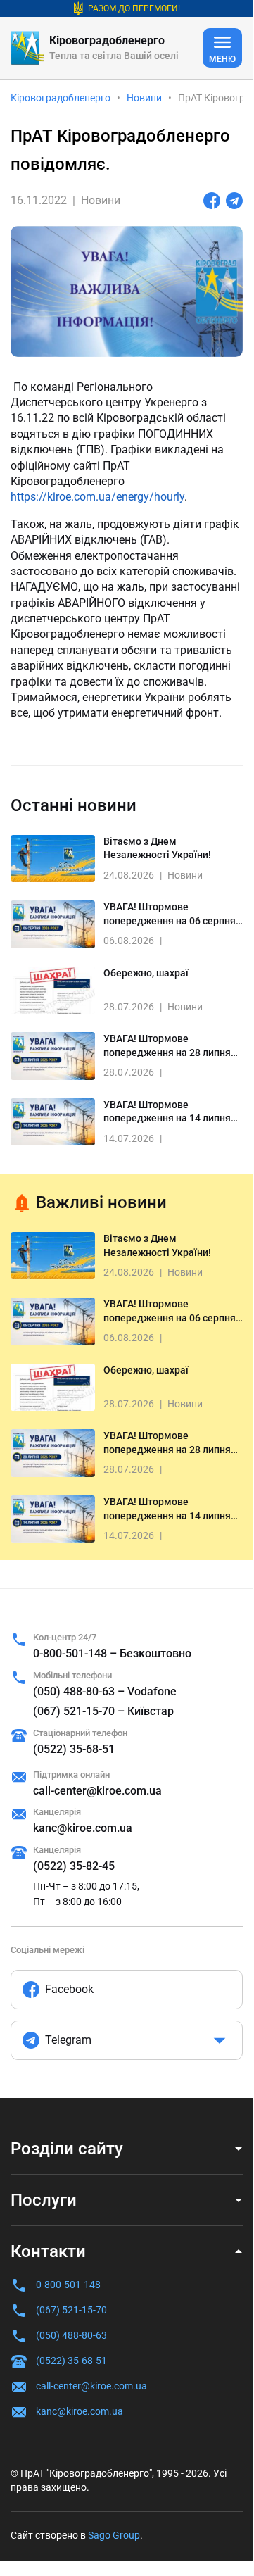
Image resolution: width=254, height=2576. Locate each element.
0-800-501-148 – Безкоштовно (112, 1653)
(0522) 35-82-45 (74, 1866)
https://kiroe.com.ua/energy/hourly (97, 497)
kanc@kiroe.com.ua (83, 1828)
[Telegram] (234, 201)
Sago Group (114, 2535)
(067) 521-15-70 (71, 2310)
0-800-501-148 (68, 2285)
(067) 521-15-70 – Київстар (103, 1711)
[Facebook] (212, 201)
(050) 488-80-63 (71, 2335)
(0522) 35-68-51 (74, 1749)
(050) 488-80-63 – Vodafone (105, 1691)
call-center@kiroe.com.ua (97, 1791)
